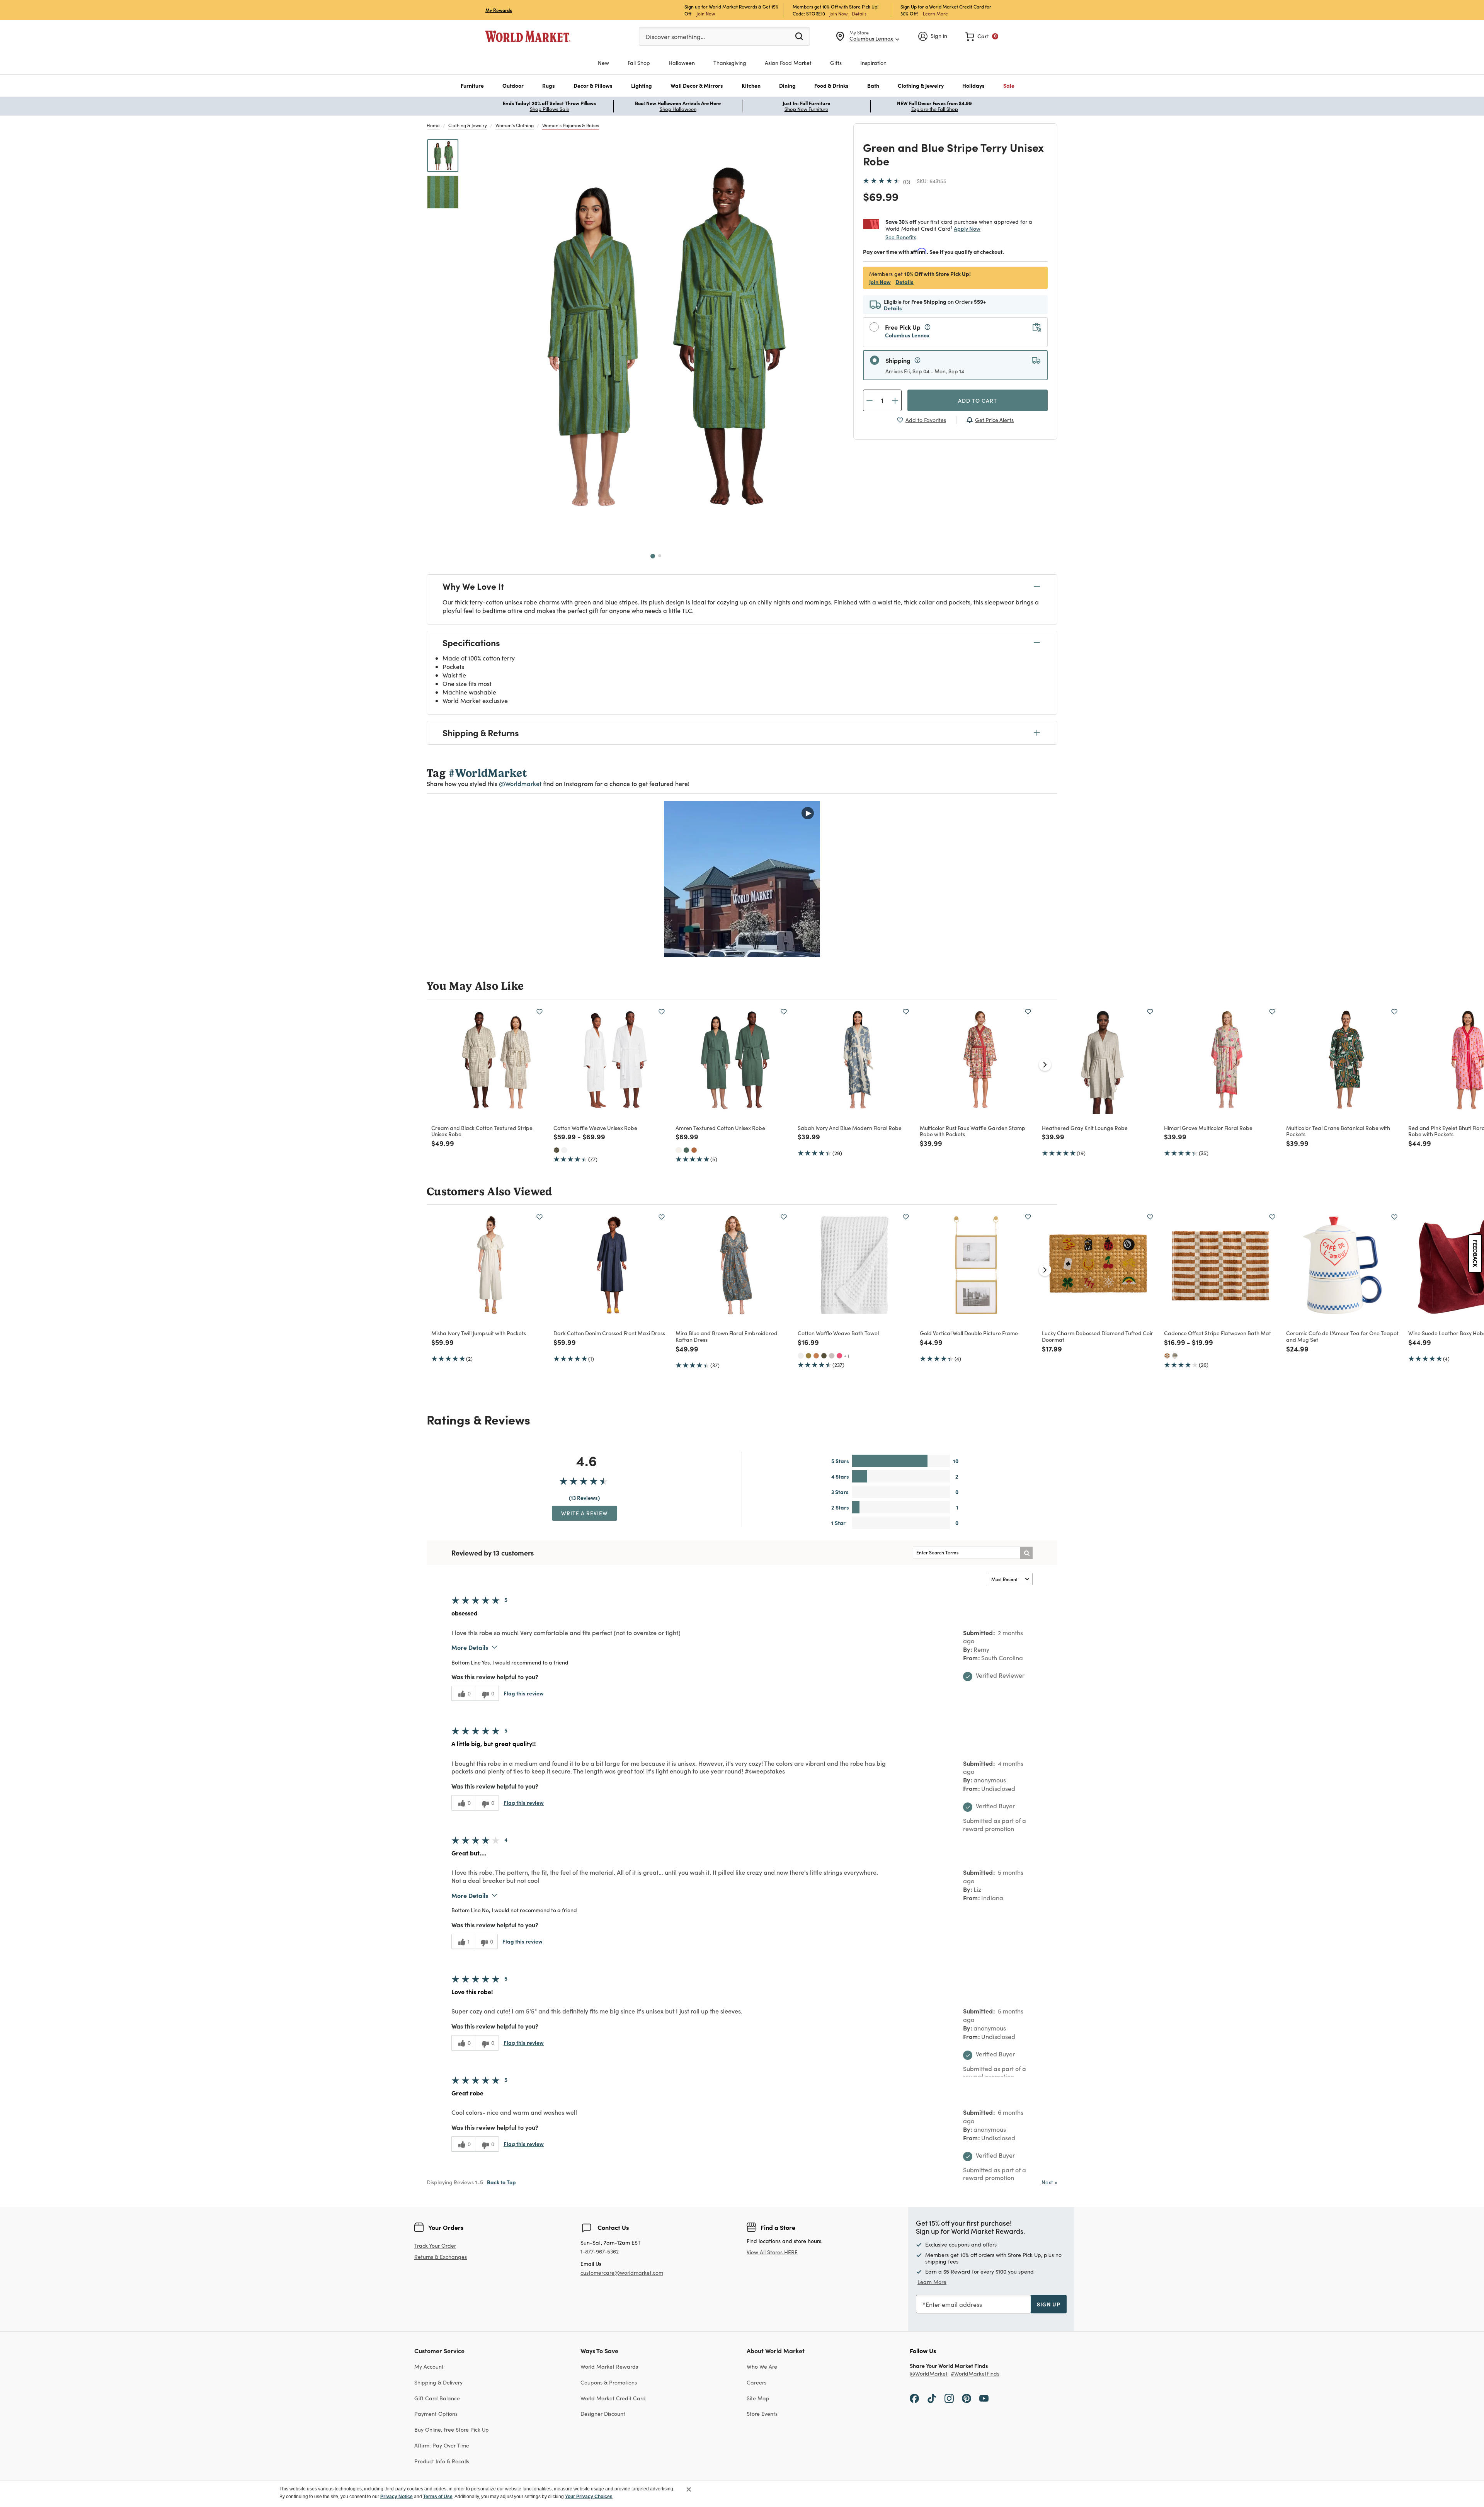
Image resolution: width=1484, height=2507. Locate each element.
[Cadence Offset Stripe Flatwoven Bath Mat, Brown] (1167, 1356)
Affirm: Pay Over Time (442, 2445)
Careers (756, 2382)
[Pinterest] (967, 2398)
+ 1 (847, 1356)
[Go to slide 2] (660, 556)
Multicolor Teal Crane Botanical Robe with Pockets (1338, 1131)
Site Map (758, 2398)
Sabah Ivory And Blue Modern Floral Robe (850, 1128)
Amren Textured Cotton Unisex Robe (720, 1128)
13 (907, 182)
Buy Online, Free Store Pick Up (452, 2430)
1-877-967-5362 (600, 2252)
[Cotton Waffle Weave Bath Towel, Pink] (839, 1356)
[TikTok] (932, 2398)
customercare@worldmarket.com (622, 2273)
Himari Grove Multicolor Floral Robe (1208, 1128)
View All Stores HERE (772, 2252)
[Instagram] (949, 2398)
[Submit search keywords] (799, 36)
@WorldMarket (929, 2374)
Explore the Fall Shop (935, 109)
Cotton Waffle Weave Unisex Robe (595, 1128)
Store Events (762, 2414)
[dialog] (742, 2493)
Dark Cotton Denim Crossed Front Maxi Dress (609, 1333)
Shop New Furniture (806, 109)
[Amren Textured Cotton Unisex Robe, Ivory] (679, 1150)
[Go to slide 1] (653, 556)
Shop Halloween (678, 109)
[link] (982, 36)
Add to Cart (978, 400)
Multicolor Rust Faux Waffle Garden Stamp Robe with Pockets (973, 1131)
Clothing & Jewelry (468, 125)
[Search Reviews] (1026, 1553)
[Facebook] (914, 2398)
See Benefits (901, 237)
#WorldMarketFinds (975, 2374)
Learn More (935, 13)
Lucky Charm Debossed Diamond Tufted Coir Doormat (1098, 1336)
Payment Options (436, 2414)
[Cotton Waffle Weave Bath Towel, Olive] (824, 1356)
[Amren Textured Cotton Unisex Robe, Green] (686, 1150)
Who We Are (762, 2367)
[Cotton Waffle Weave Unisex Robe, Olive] (556, 1150)
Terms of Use (438, 2497)
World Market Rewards (609, 2367)
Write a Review (585, 1513)
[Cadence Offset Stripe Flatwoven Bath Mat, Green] (1175, 1356)
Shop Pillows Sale (550, 109)
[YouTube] (984, 2398)
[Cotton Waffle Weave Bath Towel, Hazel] (816, 1356)
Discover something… (675, 37)
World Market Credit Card (613, 2398)
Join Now (706, 13)
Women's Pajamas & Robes (571, 125)
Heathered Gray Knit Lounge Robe (1085, 1128)
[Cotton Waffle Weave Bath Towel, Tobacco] (808, 1356)
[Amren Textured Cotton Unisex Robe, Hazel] (694, 1150)
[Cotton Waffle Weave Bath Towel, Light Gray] (832, 1356)
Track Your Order (435, 2246)
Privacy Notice (397, 2497)
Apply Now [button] (967, 228)
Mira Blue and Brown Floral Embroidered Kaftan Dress (727, 1336)
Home (433, 125)
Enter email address (954, 2304)
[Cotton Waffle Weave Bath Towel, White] (801, 1356)
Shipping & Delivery (438, 2382)
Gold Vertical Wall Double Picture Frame (969, 1333)
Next (1049, 2182)
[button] (472, 86)
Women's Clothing (515, 125)
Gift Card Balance (437, 2398)
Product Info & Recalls (442, 2461)
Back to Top (501, 2182)
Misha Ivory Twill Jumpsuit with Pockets (479, 1333)
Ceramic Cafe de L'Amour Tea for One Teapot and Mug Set (1342, 1336)
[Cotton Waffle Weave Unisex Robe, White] (564, 1150)
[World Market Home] (528, 36)
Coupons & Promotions (609, 2382)
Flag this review (524, 1693)
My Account (429, 2367)
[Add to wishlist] (539, 1012)
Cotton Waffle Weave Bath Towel (838, 1333)
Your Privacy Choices (589, 2497)
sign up (1049, 2304)
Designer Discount (603, 2414)
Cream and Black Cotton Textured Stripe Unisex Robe (482, 1131)
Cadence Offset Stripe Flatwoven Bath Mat (1218, 1333)
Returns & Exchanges (441, 2257)
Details (859, 14)
